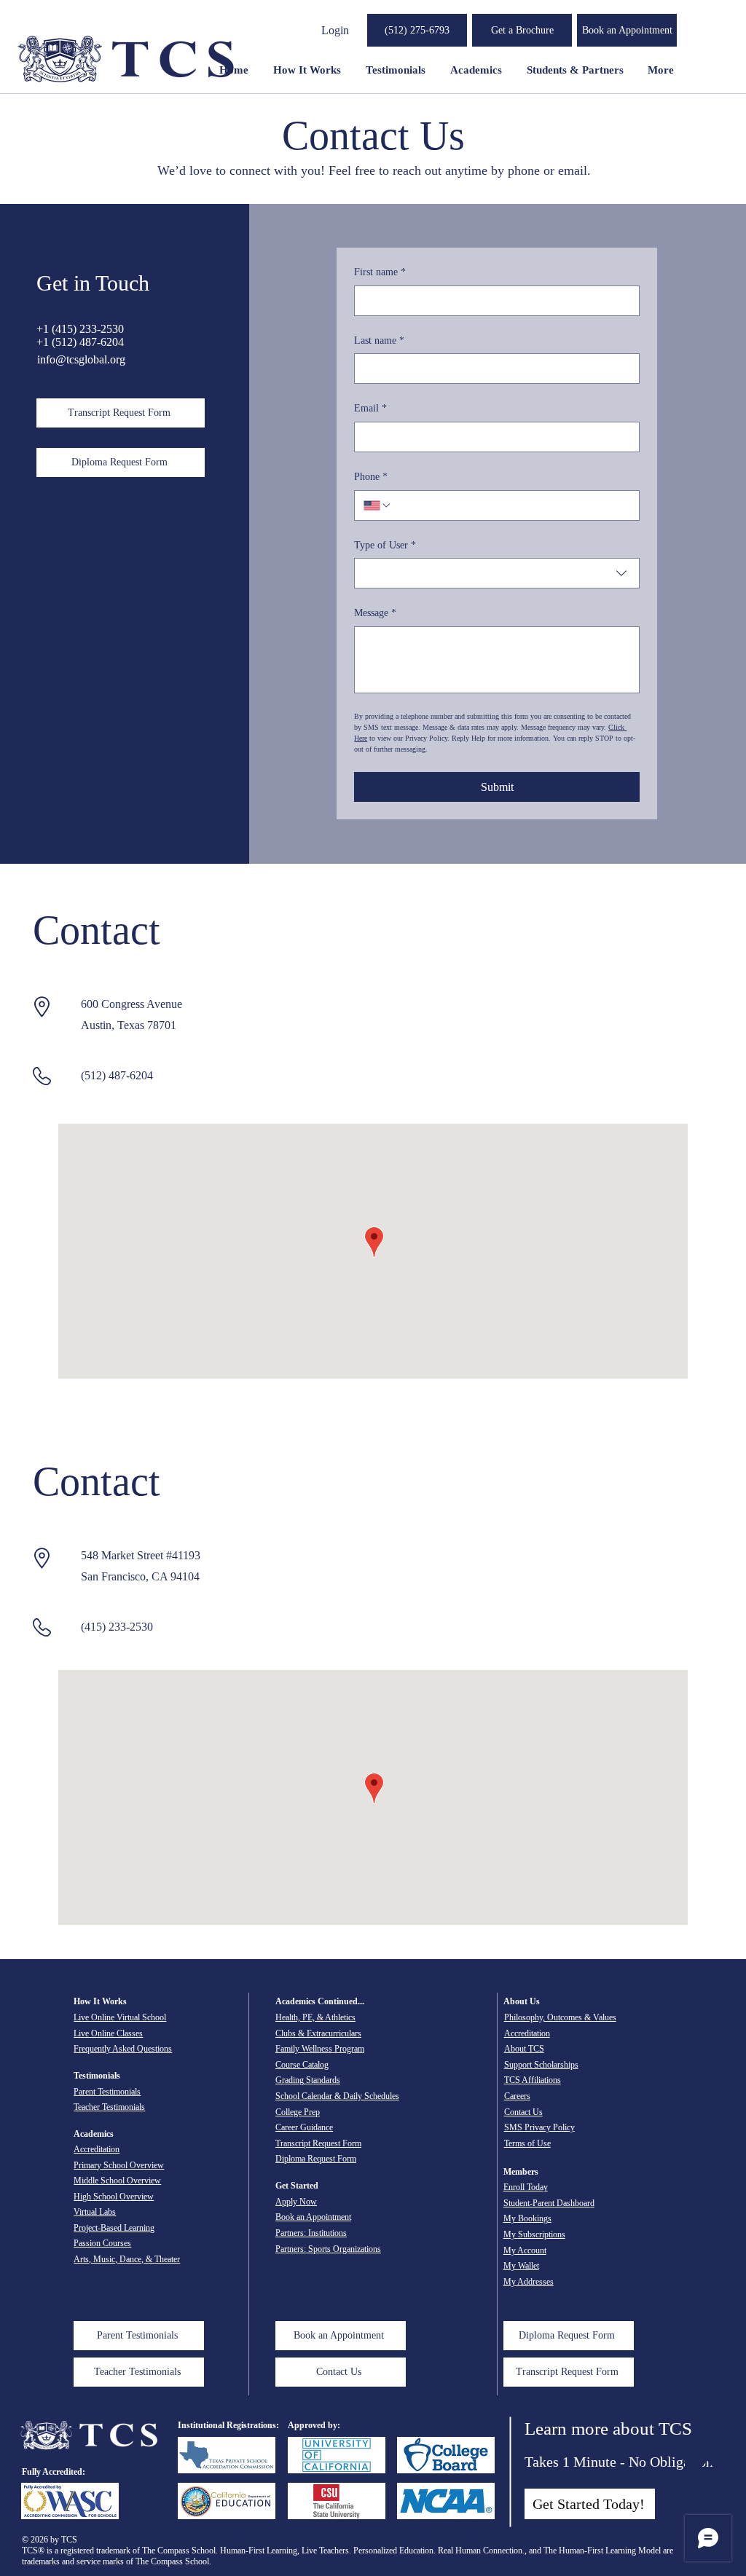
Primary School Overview (119, 2165)
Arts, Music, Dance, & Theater (127, 2259)
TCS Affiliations (533, 2080)
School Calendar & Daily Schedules (337, 2096)
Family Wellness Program (320, 2049)
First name (380, 272)
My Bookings (527, 2218)
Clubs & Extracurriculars (318, 2033)
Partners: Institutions (311, 2233)
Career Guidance (304, 2127)
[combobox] (497, 573)
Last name (379, 340)
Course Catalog (302, 2065)
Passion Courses (102, 2243)
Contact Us (523, 2112)
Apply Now (296, 2202)
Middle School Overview (117, 2181)
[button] (522, 30)
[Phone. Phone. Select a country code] (377, 505)
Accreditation (97, 2149)
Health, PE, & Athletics (315, 2017)
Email (370, 408)
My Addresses (529, 2282)
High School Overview (114, 2197)
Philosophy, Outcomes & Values (560, 2017)
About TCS (524, 2049)
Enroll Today (526, 2187)
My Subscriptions (534, 2234)
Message (375, 613)
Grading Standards (308, 2080)
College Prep (298, 2112)
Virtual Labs (95, 2212)
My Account (525, 2250)
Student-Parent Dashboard (549, 2203)
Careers (517, 2096)
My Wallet (521, 2266)
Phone (371, 477)
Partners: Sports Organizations (328, 2249)
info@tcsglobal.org (81, 359)
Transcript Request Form (318, 2143)
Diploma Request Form (316, 2159)
